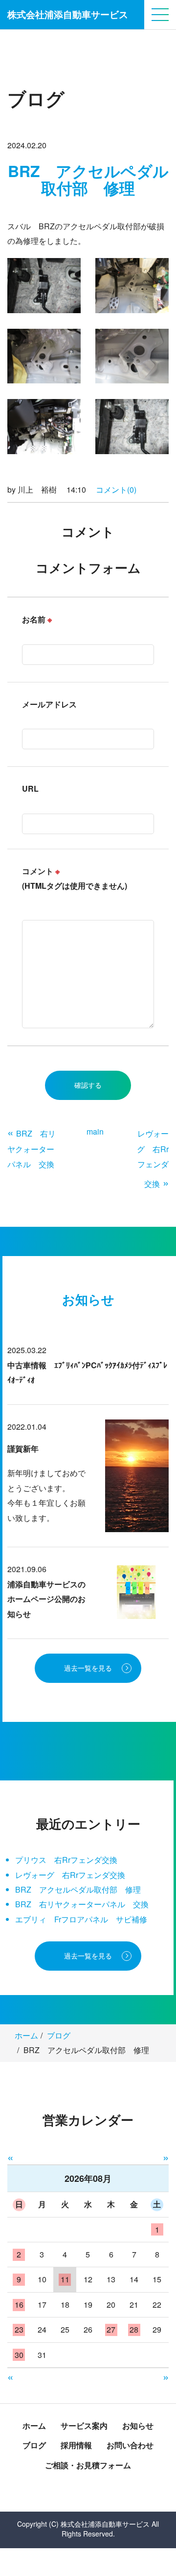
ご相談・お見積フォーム (88, 2465)
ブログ (59, 2035)
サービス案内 (84, 2426)
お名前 (37, 619)
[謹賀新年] (137, 1475)
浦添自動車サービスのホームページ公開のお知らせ (46, 1599)
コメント (75, 878)
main (95, 1131)
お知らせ (138, 2426)
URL (30, 789)
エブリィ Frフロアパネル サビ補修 (81, 1919)
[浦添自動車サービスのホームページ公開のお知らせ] (137, 1591)
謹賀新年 (23, 1448)
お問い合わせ (130, 2445)
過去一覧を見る (88, 1668)
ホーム (26, 2035)
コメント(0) (116, 489)
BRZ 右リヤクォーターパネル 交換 (82, 1904)
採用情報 (76, 2445)
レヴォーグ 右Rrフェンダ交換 (70, 1875)
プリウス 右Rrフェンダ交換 (66, 1860)
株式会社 (68, 14)
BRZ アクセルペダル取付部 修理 (78, 1889)
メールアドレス (49, 704)
